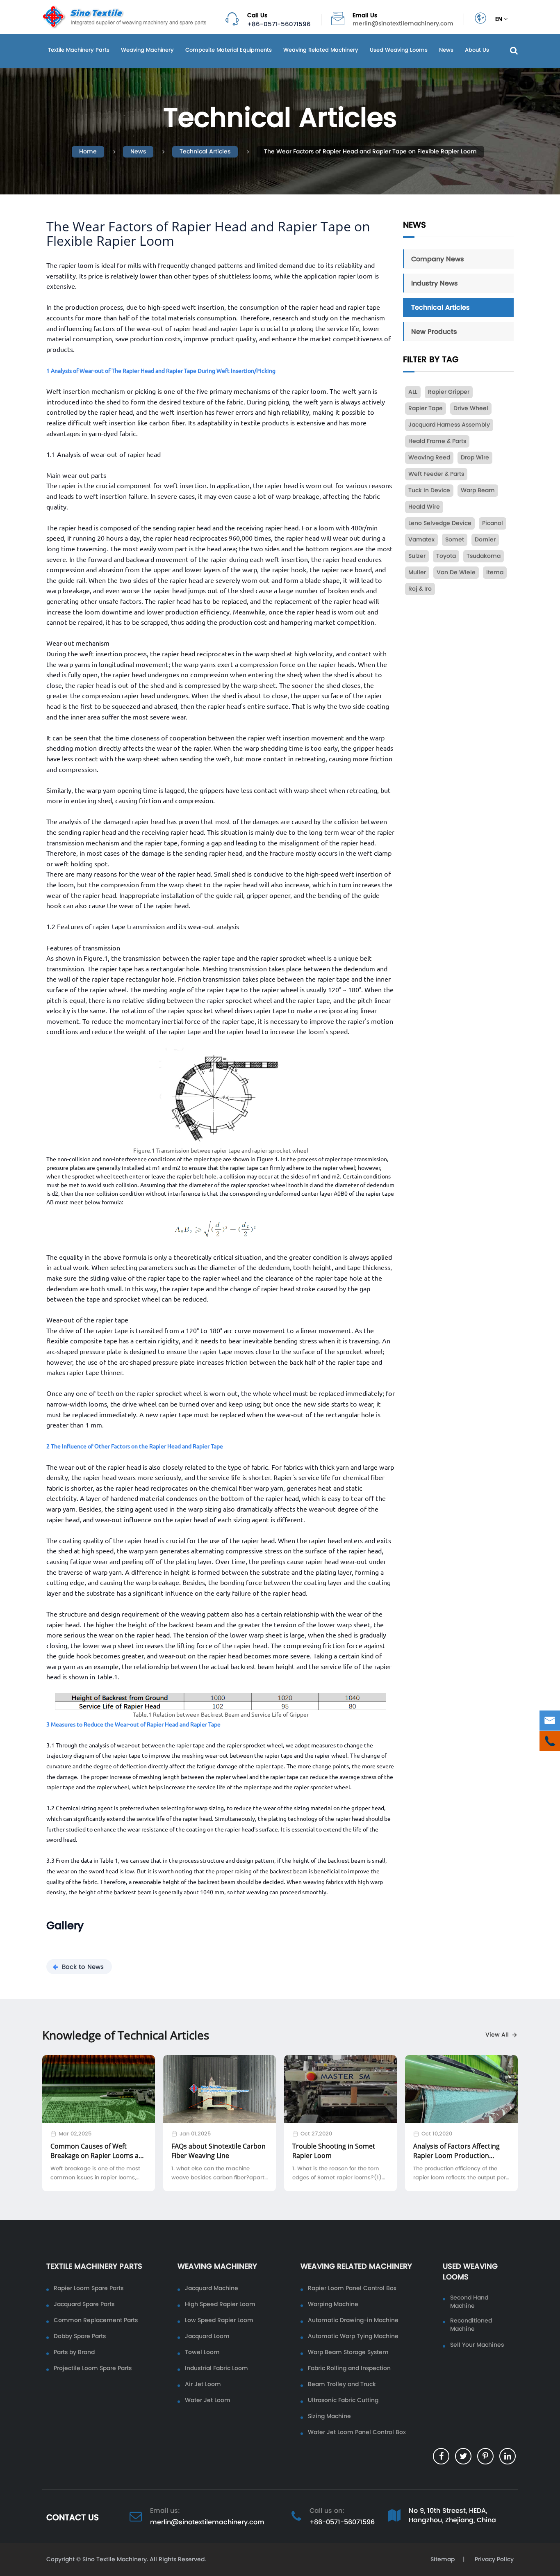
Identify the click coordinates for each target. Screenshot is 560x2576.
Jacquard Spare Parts (84, 2304)
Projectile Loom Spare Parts (93, 2368)
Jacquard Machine (212, 2288)
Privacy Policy (493, 2559)
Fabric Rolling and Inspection (349, 2368)
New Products (434, 331)
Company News (438, 259)
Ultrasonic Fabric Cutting (343, 2400)
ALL (413, 392)
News (446, 50)
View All (497, 2035)
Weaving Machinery (147, 50)
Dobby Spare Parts (80, 2336)
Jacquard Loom (207, 2336)
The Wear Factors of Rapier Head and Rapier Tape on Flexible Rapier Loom (370, 152)
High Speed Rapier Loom (220, 2304)
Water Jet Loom (208, 2400)
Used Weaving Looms (399, 50)
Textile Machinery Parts (79, 50)
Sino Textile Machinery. (115, 2559)
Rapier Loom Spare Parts (89, 2288)
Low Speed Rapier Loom (219, 2320)
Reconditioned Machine (471, 2325)
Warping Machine (333, 2304)
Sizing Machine (329, 2416)
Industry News (435, 283)
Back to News (83, 1967)
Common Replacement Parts (96, 2320)
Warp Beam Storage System (348, 2352)
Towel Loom (202, 2352)
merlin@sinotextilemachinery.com (403, 24)
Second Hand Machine (469, 2302)
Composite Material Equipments (229, 50)
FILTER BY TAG (431, 360)
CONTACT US (73, 2517)
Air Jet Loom (203, 2384)
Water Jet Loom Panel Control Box (357, 2432)
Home (88, 152)
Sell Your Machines (477, 2345)
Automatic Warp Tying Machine (353, 2336)
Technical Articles (205, 152)
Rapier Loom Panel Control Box (352, 2288)
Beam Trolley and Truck (342, 2384)
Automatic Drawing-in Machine (353, 2320)
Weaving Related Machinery (321, 50)
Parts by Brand (74, 2352)
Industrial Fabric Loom (216, 2368)
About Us (477, 50)
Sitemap (443, 2559)
